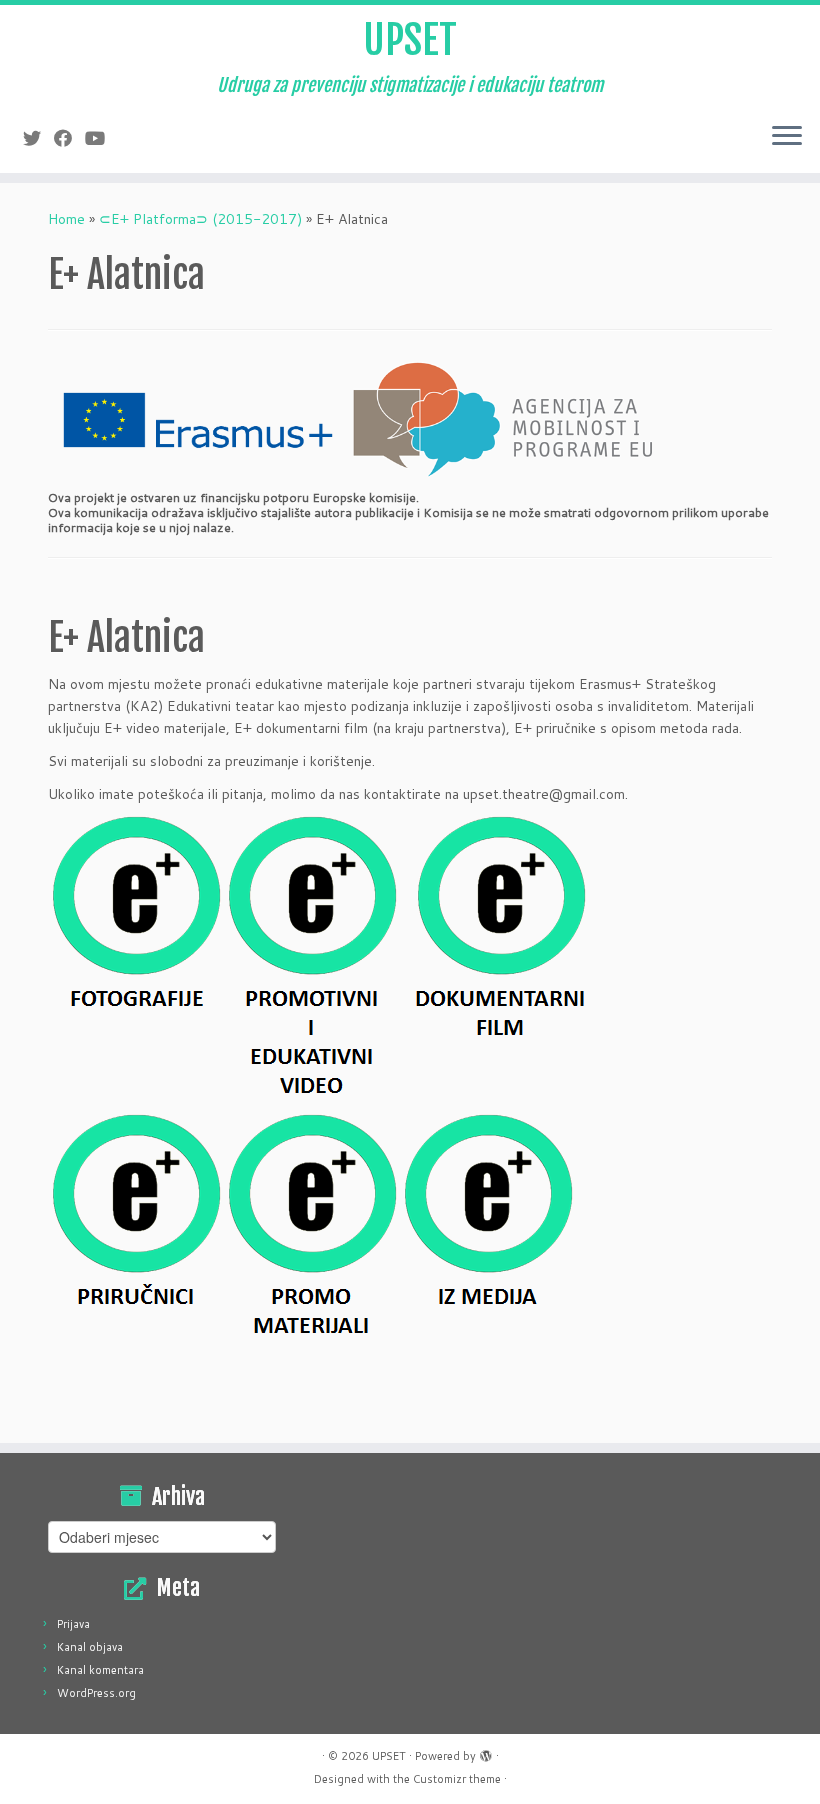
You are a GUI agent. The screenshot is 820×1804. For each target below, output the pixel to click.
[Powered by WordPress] (486, 1752)
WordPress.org (96, 1693)
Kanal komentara (100, 1670)
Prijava (73, 1624)
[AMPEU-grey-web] (502, 419)
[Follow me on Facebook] (69, 138)
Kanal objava (90, 1647)
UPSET (410, 40)
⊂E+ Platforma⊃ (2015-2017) (200, 219)
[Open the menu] (787, 137)
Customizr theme (457, 1779)
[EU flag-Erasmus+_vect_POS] (198, 419)
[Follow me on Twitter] (38, 138)
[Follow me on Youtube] (101, 138)
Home (66, 219)
